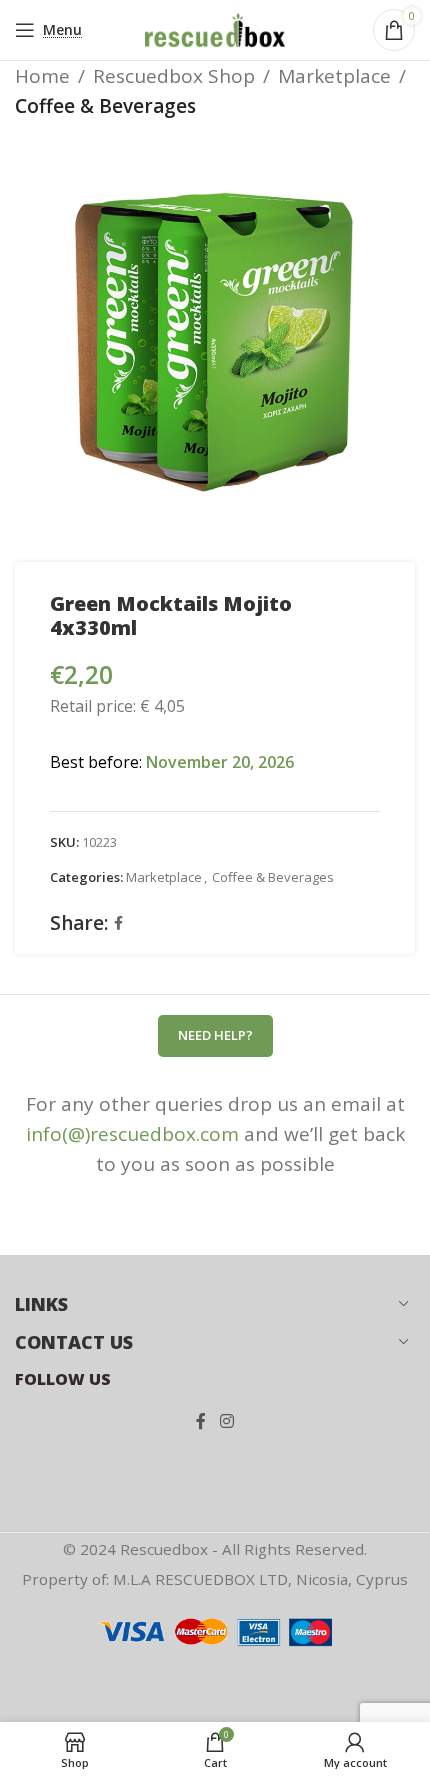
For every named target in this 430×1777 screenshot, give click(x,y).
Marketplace (334, 76)
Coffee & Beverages (105, 106)
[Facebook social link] (118, 923)
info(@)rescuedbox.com (132, 1134)
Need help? (215, 1035)
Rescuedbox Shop (174, 76)
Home (42, 76)
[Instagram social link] (226, 1422)
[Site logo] (215, 28)
